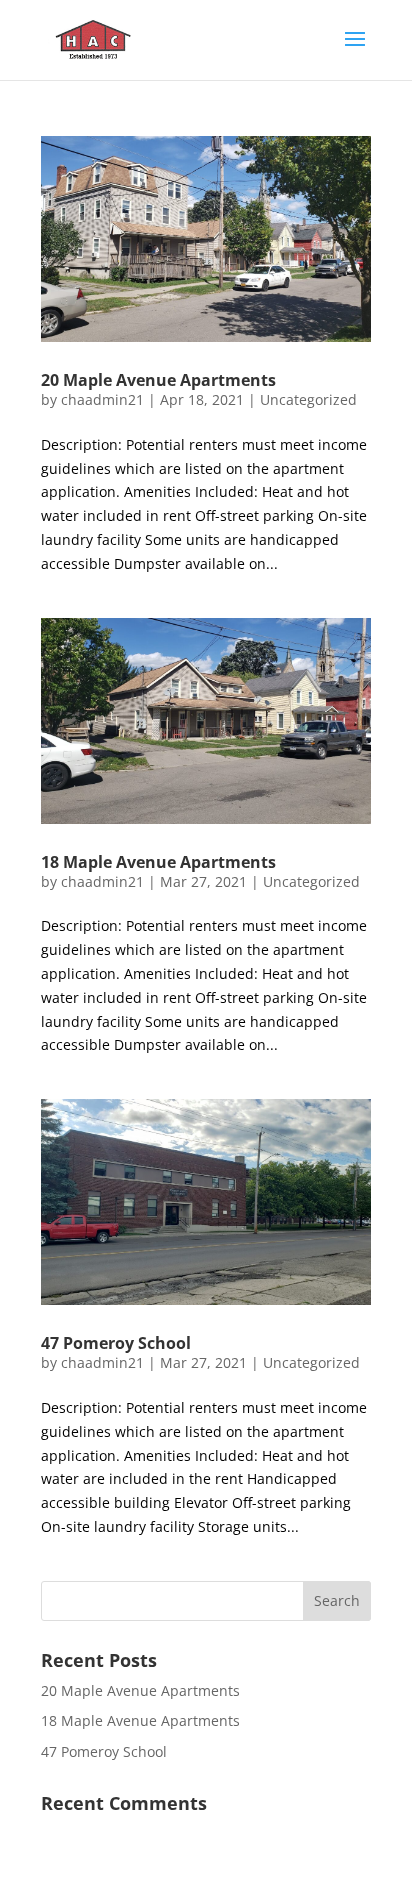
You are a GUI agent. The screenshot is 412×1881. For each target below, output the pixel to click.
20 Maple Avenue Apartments (158, 380)
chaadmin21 (102, 399)
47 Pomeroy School (116, 1343)
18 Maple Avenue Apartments (158, 862)
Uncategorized (308, 399)
